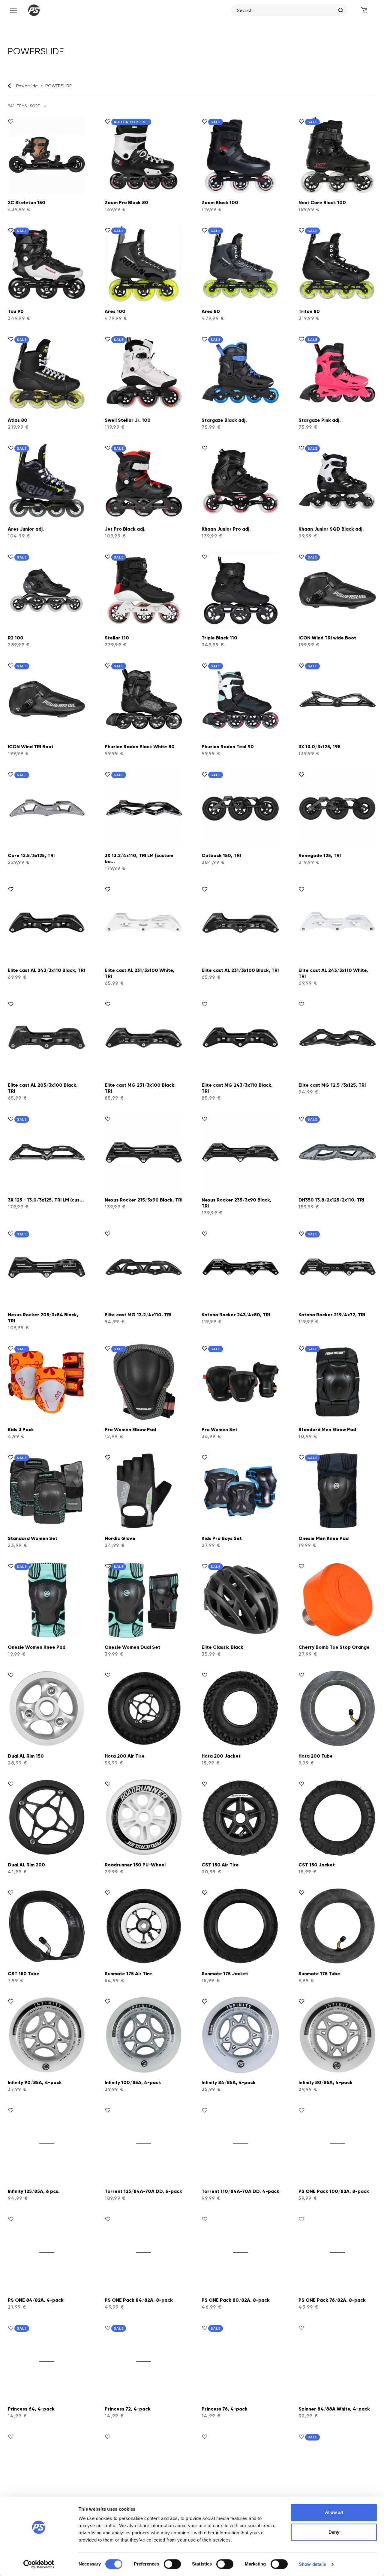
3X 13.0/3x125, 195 (319, 747)
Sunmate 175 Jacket (225, 1974)
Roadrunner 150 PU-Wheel (135, 1865)
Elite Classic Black (222, 1647)
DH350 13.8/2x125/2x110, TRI (331, 1200)
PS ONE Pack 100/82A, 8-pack (334, 2191)
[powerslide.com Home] (34, 10)
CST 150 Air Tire (220, 1865)
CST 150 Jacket (317, 1865)
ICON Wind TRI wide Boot (327, 638)
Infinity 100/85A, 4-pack (133, 2082)
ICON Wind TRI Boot (31, 747)
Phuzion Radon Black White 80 (140, 747)
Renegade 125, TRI (320, 855)
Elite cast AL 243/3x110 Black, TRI (46, 970)
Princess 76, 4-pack (225, 2409)
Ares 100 (115, 311)
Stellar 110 (117, 638)
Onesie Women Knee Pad (37, 1647)
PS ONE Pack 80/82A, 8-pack (236, 2300)
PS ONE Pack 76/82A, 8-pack (332, 2300)
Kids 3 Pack (21, 1429)
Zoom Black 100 (220, 203)
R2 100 (16, 638)
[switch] (172, 2564)
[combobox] (286, 10)
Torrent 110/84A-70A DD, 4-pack (240, 2191)
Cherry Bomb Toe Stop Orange (334, 1647)
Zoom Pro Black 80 (126, 203)
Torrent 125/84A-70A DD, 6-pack (143, 2191)
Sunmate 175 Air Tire (128, 1974)
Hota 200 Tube (316, 1756)
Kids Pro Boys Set (222, 1538)
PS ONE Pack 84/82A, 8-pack (139, 2300)
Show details (312, 2564)
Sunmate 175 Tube (319, 1974)
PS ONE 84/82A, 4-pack (36, 2300)
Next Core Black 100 (322, 203)
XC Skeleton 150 (27, 203)
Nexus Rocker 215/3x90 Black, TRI (144, 1200)
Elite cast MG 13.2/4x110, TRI (138, 1315)
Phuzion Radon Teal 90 (228, 747)
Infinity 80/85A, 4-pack (325, 2082)
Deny (334, 2532)
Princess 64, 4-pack (31, 2409)
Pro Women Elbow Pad (130, 1429)
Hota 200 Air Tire (125, 1756)
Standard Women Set (33, 1538)
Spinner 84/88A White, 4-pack (334, 2409)
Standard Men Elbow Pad (327, 1429)
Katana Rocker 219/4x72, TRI (332, 1315)
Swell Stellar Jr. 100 (128, 420)
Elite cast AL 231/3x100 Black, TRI (240, 970)
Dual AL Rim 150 (26, 1756)
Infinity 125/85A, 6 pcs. (34, 2191)
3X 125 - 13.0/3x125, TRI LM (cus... (46, 1200)
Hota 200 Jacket (221, 1756)
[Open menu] (13, 10)
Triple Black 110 (219, 638)
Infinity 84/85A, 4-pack (229, 2082)
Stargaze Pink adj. (320, 420)
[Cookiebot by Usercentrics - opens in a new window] (39, 2564)
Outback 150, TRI (221, 855)
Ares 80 (211, 311)
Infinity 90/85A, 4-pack (35, 2082)
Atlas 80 (18, 420)
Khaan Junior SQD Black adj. (331, 529)
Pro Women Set (219, 1429)
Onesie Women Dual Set (132, 1647)
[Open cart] (364, 10)
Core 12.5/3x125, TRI (31, 855)
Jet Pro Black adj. (125, 529)
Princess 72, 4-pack (128, 2409)
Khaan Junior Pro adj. (226, 529)
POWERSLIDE (58, 86)
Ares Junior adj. (26, 529)
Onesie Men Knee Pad (324, 1538)
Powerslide (27, 86)
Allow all (334, 2512)
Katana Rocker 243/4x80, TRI (236, 1315)
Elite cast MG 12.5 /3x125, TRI (332, 1085)
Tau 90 (16, 311)
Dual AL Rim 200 (26, 1865)
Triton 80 (309, 311)
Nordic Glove (120, 1538)
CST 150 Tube (24, 1974)
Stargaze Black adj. (224, 420)
